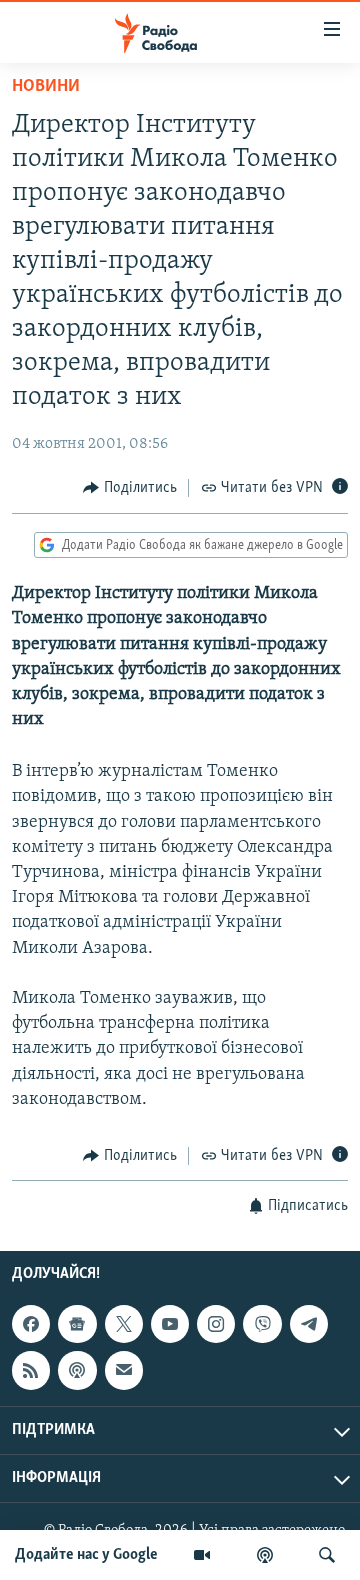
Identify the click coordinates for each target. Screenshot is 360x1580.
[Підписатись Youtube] (170, 1324)
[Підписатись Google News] (77, 1324)
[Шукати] (327, 1555)
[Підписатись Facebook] (31, 1324)
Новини (46, 87)
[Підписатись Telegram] (309, 1324)
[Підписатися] (124, 1371)
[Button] (130, 488)
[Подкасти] (265, 1555)
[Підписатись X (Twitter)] (124, 1324)
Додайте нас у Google (86, 1555)
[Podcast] (77, 1371)
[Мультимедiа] (202, 1555)
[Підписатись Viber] (262, 1324)
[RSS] (31, 1371)
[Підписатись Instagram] (216, 1324)
